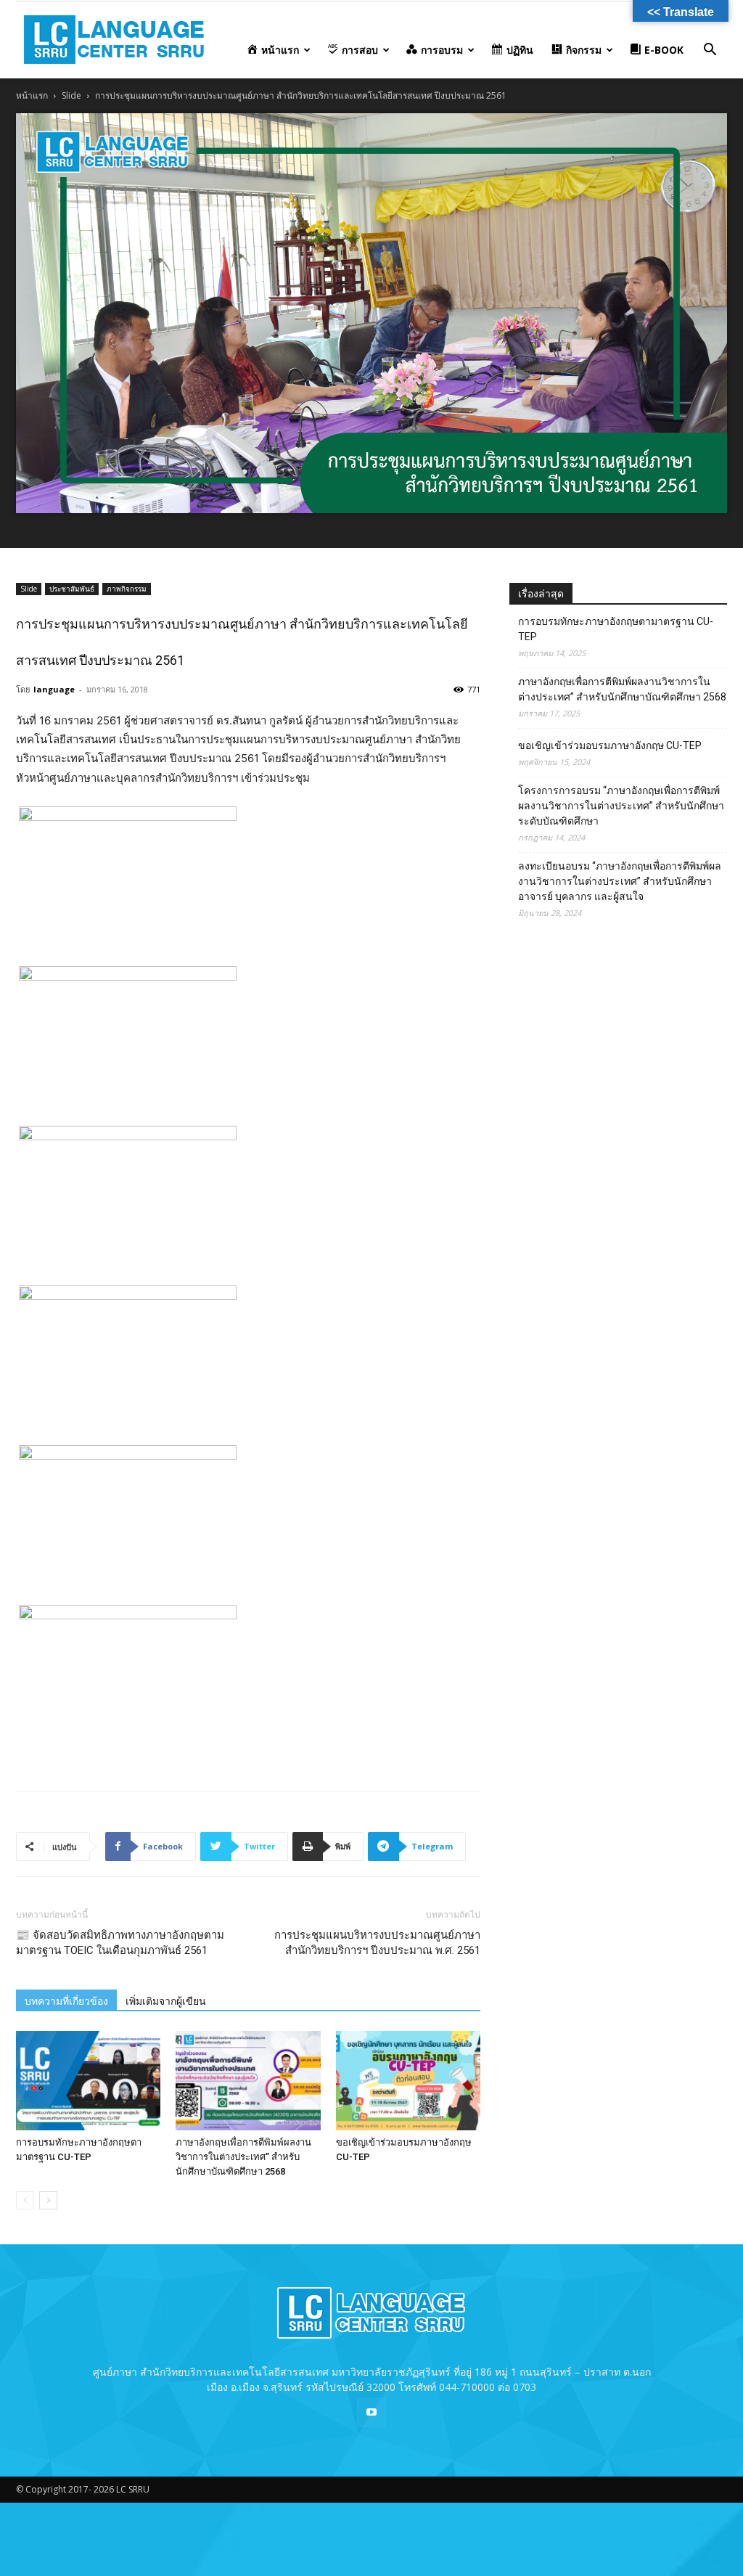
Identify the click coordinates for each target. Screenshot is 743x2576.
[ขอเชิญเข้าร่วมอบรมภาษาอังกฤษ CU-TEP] (408, 2081)
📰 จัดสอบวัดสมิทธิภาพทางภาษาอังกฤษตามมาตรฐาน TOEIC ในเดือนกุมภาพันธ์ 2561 (120, 1943)
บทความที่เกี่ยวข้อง (66, 2001)
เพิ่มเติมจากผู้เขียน (166, 2001)
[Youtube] (371, 2413)
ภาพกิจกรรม (127, 589)
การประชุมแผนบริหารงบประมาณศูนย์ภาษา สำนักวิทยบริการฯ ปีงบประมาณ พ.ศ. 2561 (377, 1943)
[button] (710, 51)
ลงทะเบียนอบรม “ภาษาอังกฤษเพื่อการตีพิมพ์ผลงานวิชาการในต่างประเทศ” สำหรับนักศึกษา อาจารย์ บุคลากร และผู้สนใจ (620, 881)
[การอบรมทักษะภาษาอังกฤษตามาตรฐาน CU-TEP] (88, 2081)
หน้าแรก (32, 95)
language (54, 689)
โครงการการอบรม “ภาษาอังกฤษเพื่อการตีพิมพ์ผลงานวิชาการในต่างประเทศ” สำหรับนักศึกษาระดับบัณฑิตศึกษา (621, 806)
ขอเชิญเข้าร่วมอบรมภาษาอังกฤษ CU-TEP (610, 745)
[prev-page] (25, 2200)
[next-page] (48, 2200)
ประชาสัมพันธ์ (72, 589)
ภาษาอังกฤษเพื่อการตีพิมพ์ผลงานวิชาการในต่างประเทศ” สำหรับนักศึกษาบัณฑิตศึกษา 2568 (243, 2157)
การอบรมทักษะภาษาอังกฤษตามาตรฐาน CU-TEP (616, 629)
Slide (71, 95)
